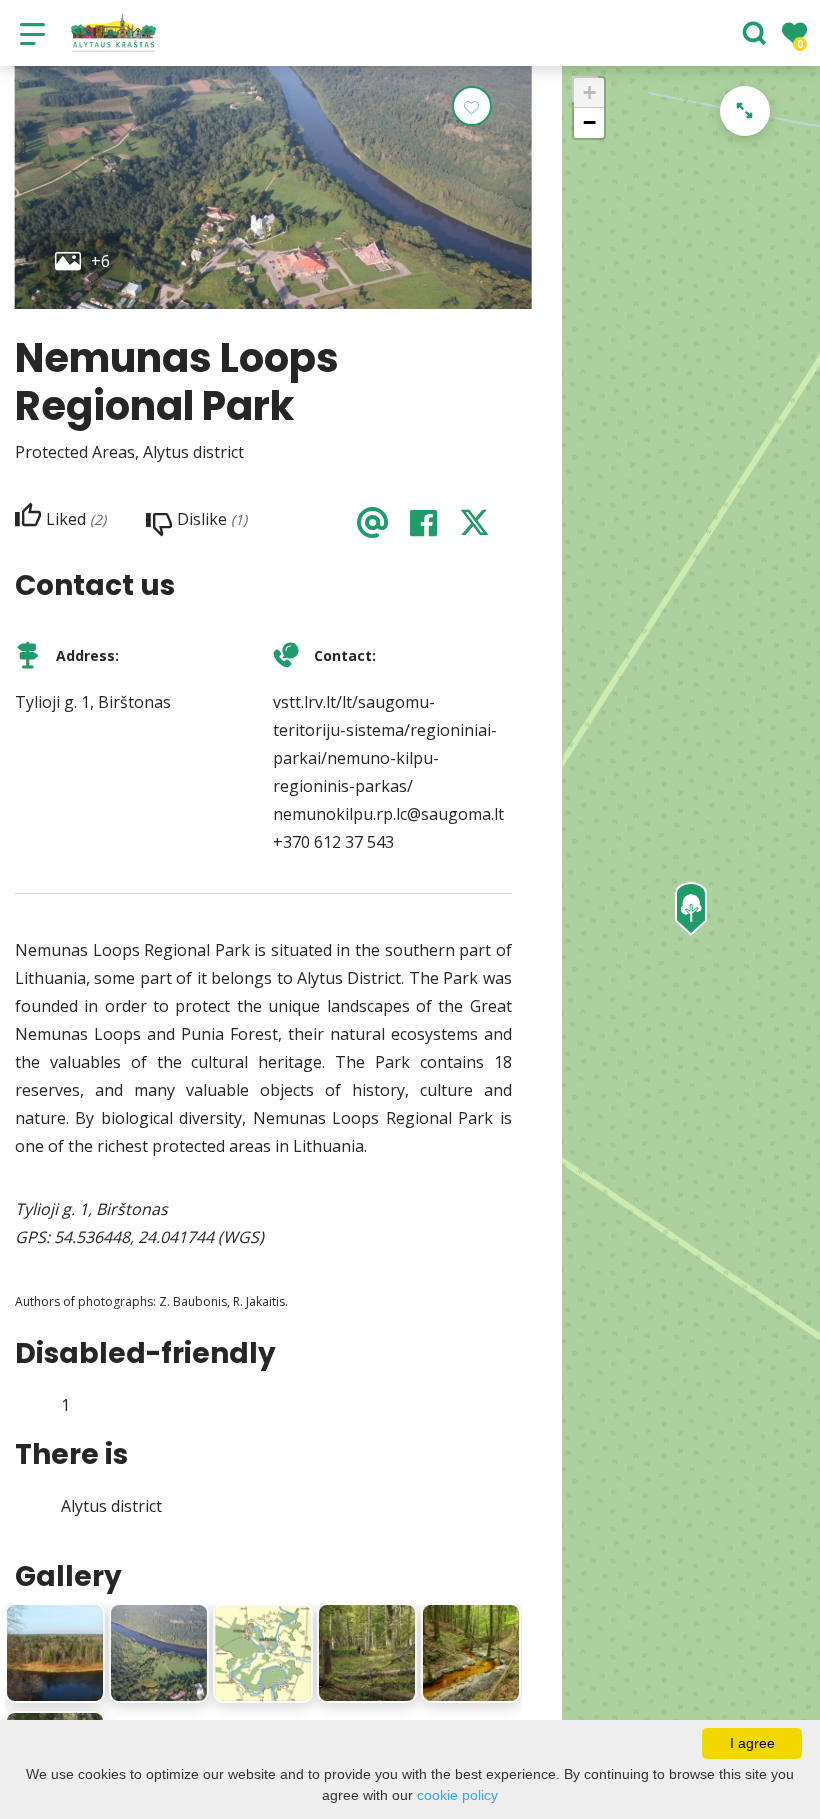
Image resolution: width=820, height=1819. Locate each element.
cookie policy (457, 1795)
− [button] (589, 122)
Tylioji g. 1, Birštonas (93, 702)
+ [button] (589, 92)
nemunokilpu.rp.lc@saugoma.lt (388, 814)
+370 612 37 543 (333, 842)
